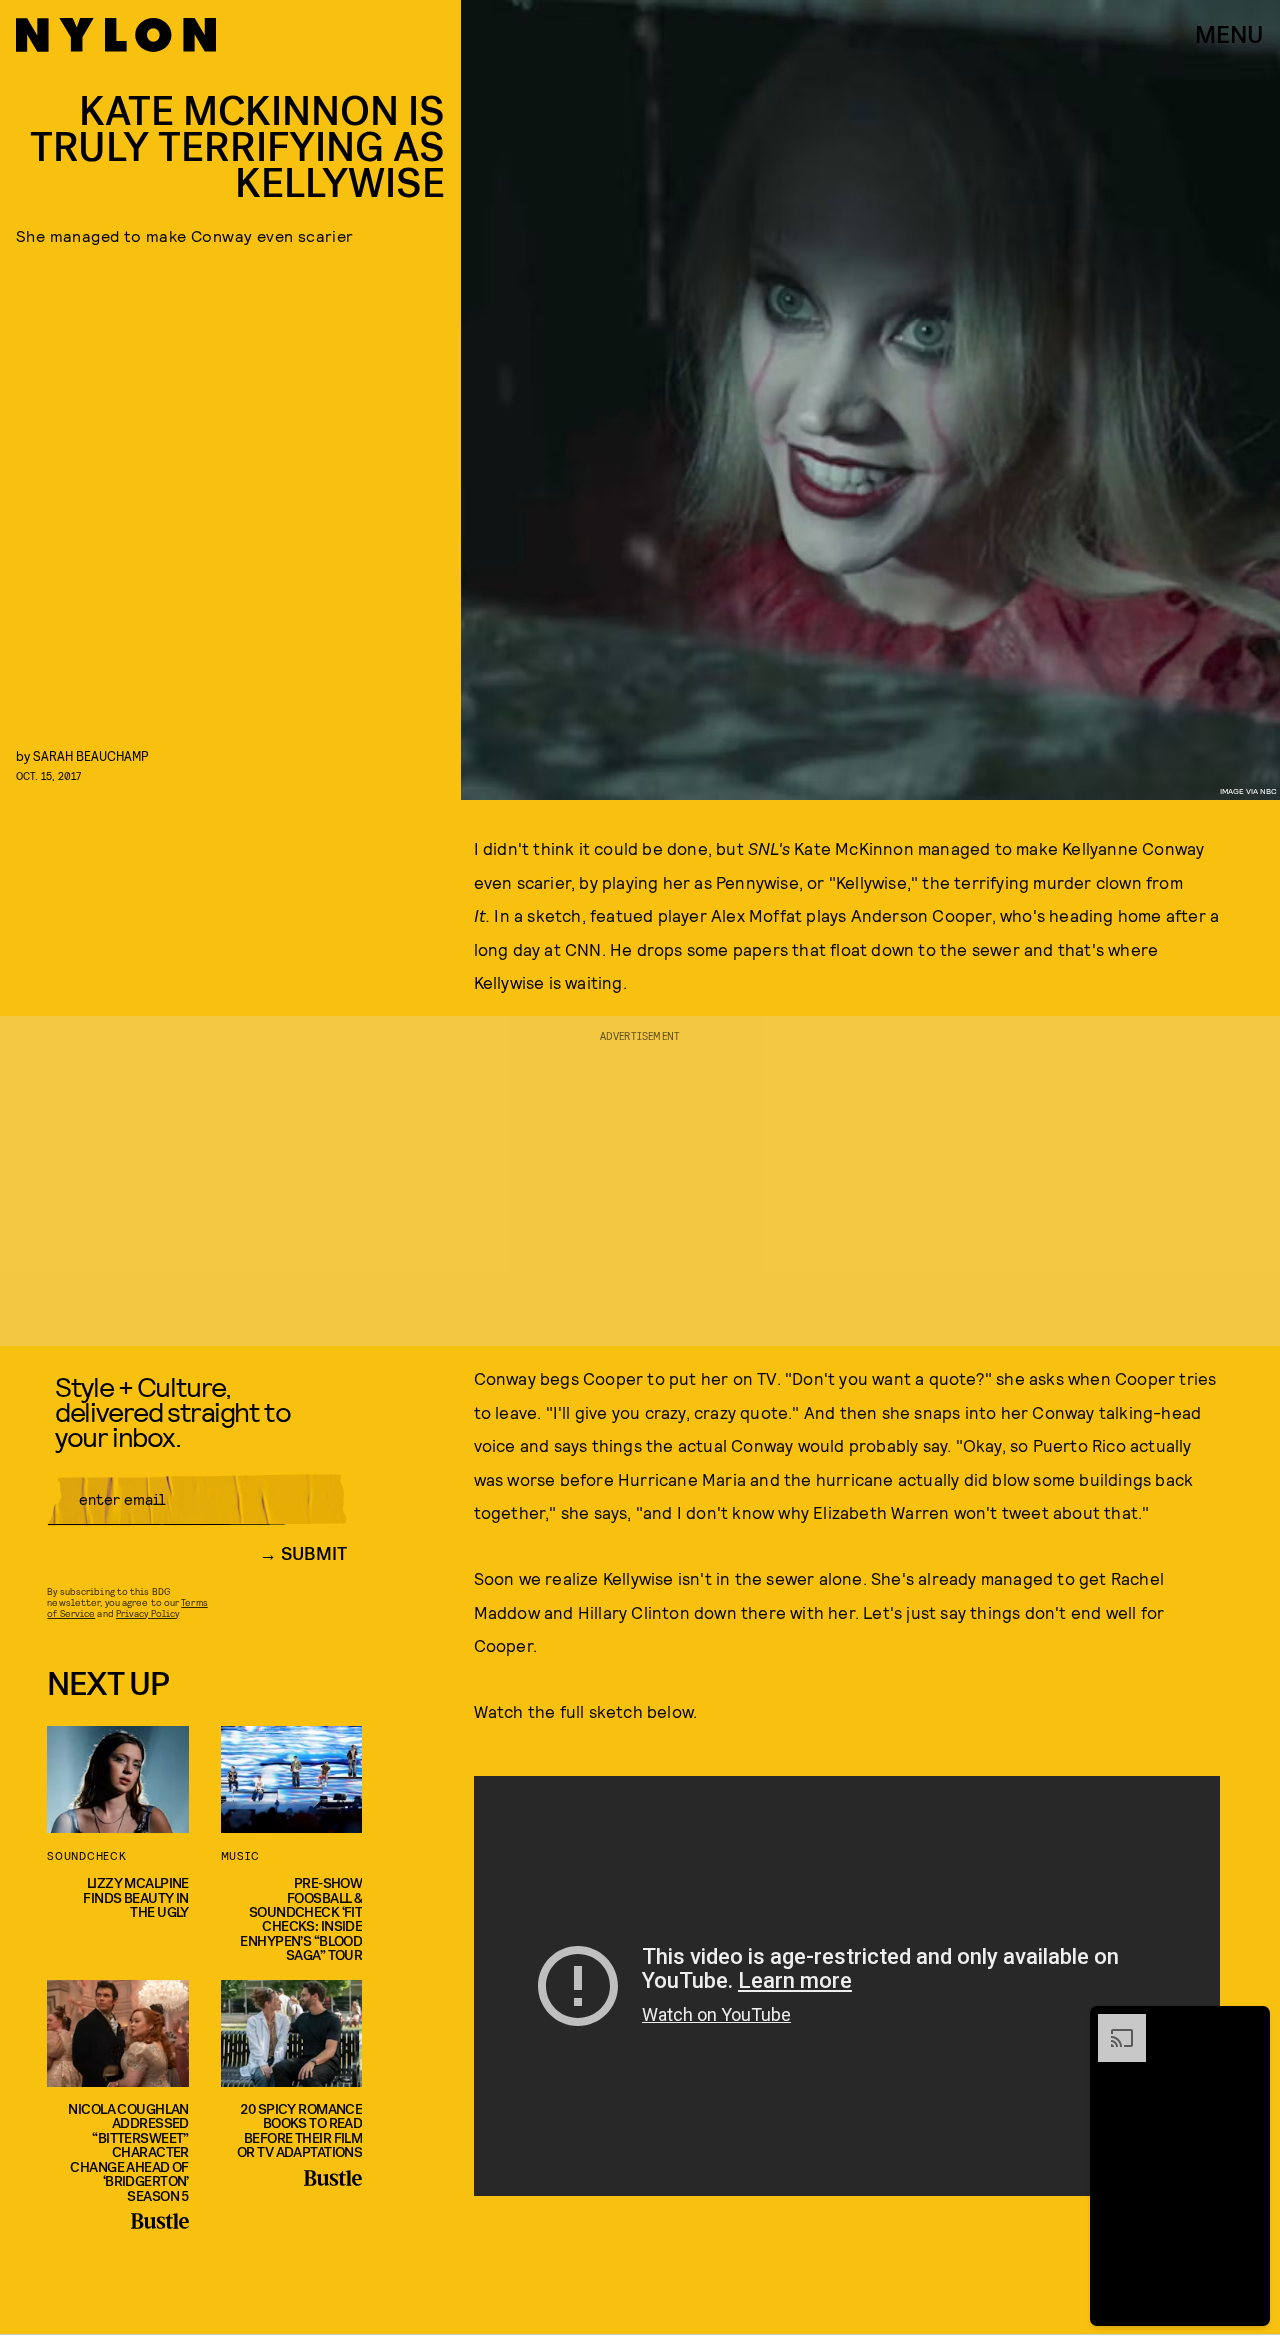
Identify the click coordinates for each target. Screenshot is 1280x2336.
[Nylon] (116, 35)
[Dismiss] (1248, 2024)
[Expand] (1112, 2024)
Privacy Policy (147, 1613)
